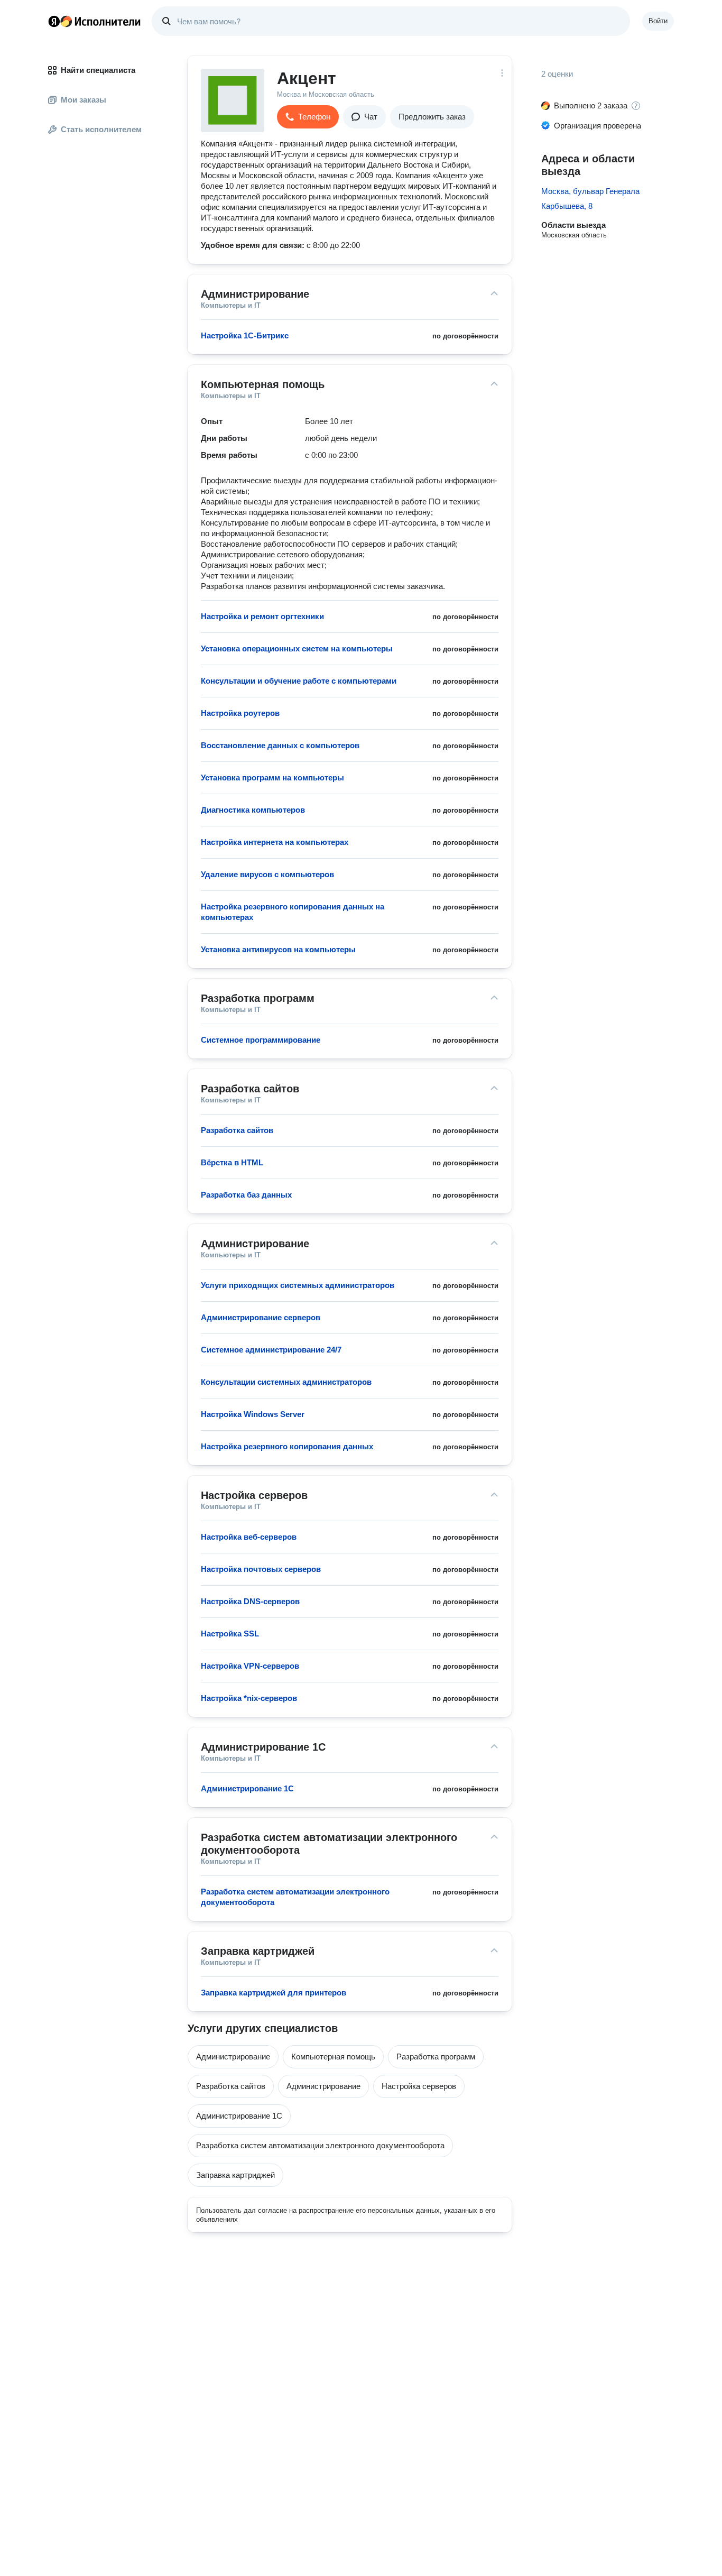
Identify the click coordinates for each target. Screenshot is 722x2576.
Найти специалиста (98, 70)
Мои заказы (84, 100)
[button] (308, 117)
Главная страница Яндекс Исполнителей (95, 21)
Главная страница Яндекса (54, 21)
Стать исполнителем (101, 129)
